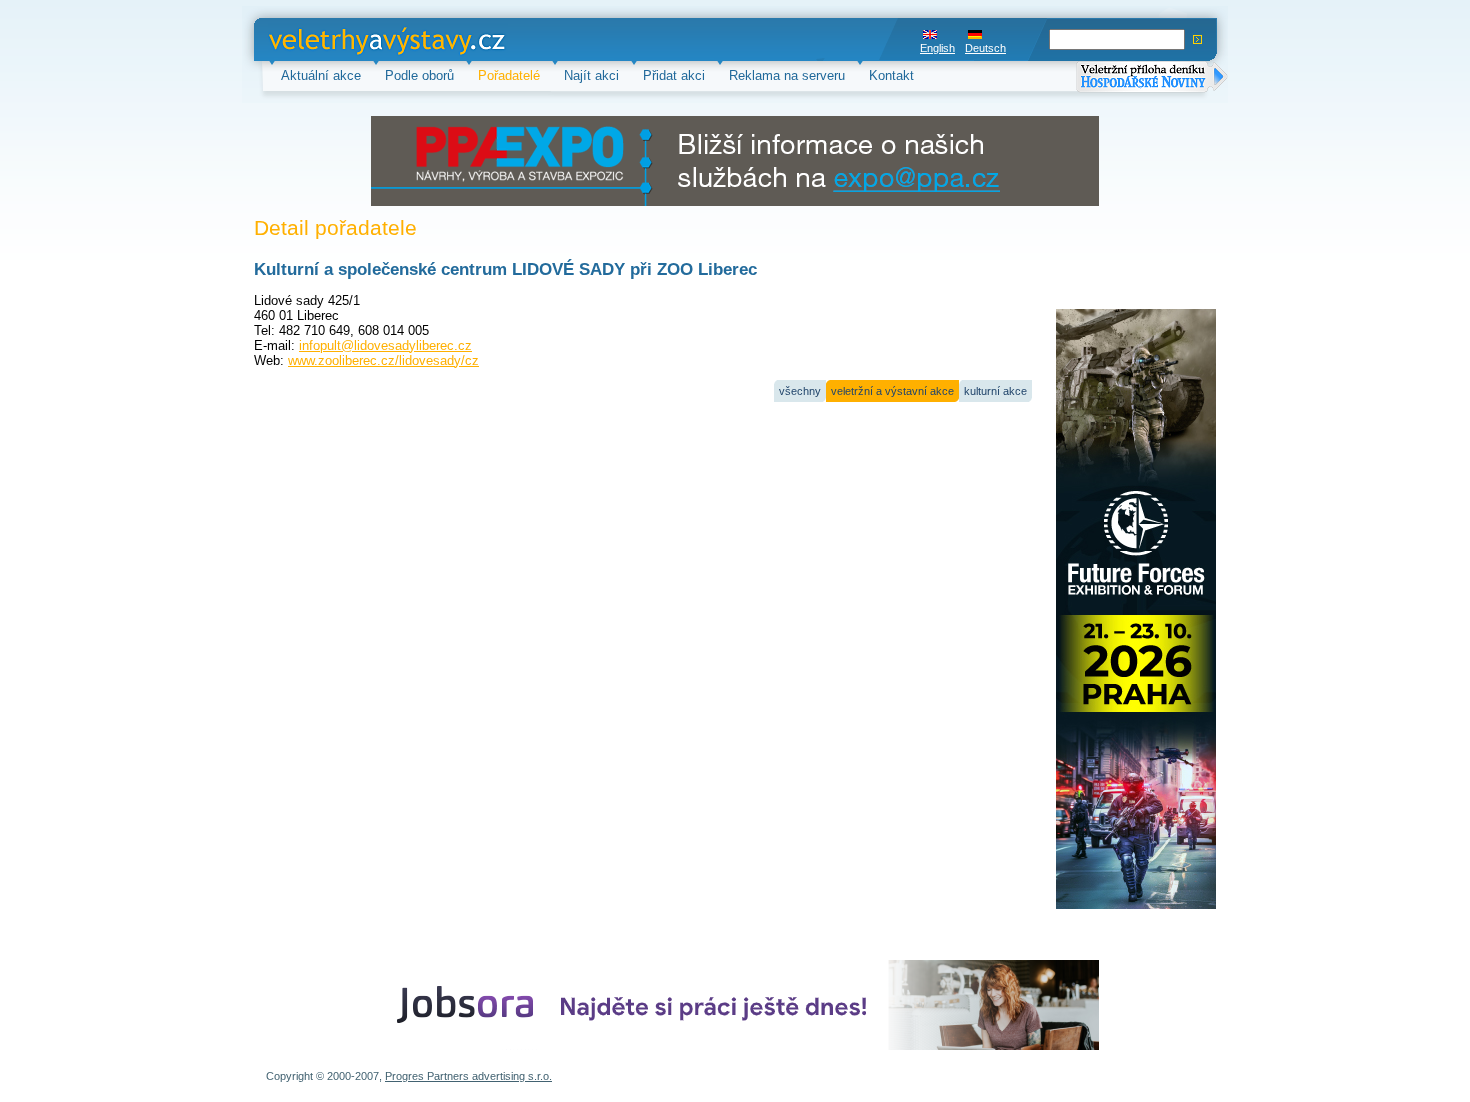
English (937, 48)
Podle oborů (419, 75)
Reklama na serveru (787, 75)
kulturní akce (995, 391)
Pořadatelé (509, 75)
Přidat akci (674, 75)
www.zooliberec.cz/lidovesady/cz (383, 360)
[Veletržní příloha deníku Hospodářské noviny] (1152, 78)
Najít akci (591, 75)
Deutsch (985, 48)
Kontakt (891, 75)
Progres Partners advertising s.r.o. (468, 1076)
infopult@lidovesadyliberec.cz (385, 345)
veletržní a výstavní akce (892, 391)
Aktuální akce (321, 75)
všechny (800, 391)
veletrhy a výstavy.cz (330, 39)
